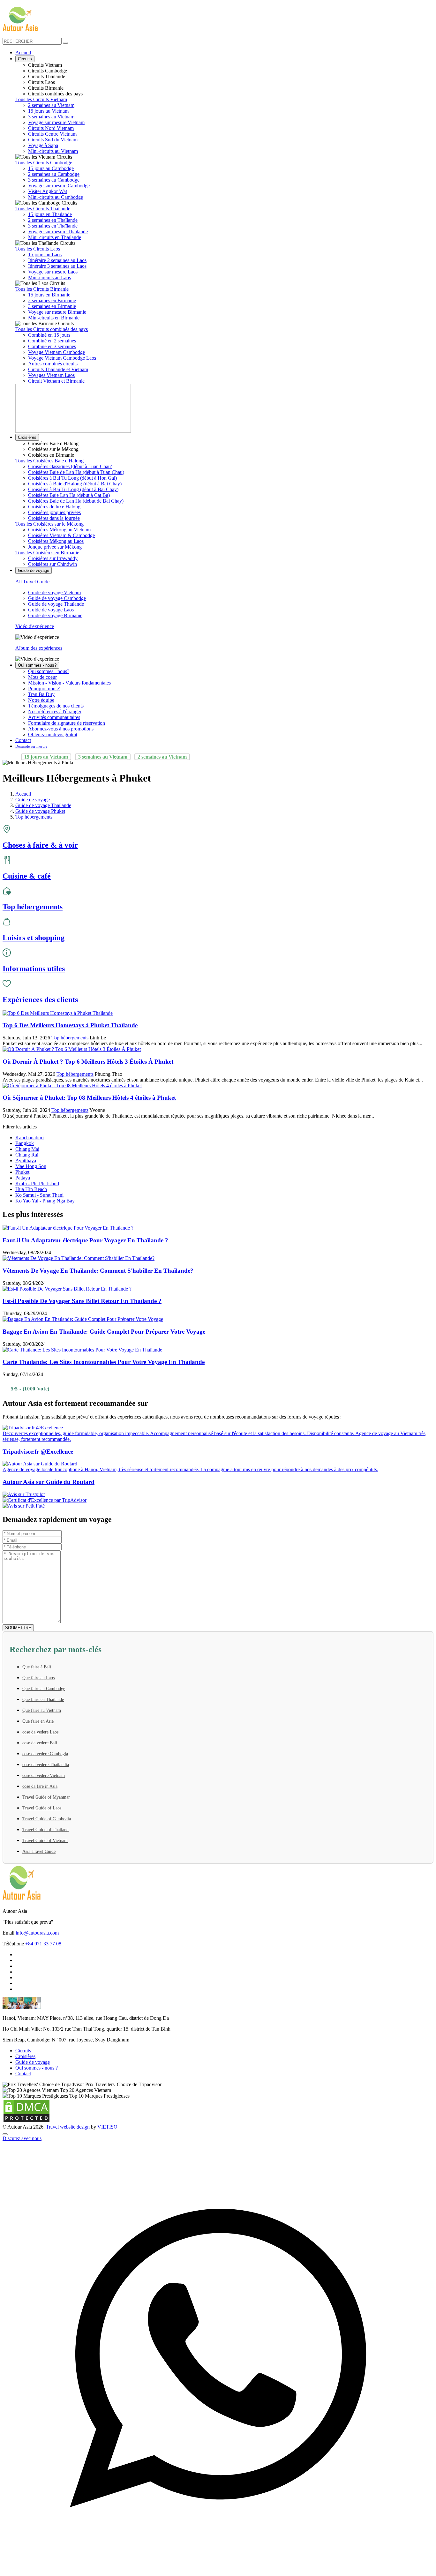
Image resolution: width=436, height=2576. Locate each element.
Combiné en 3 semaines (52, 346)
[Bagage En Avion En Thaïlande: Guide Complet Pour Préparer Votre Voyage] (83, 1319)
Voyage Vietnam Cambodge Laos (62, 358)
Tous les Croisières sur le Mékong (49, 524)
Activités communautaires (54, 717)
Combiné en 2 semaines (52, 341)
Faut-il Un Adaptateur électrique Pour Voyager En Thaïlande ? (85, 1240)
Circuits (25, 59)
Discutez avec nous (22, 2138)
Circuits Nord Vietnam (51, 128)
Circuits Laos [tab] (41, 82)
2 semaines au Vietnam (51, 105)
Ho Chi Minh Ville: (22, 2029)
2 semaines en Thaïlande (53, 220)
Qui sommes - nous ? (37, 2068)
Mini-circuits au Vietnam (53, 151)
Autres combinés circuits (53, 364)
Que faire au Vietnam (42, 1710)
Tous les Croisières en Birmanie (47, 553)
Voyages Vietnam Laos (51, 375)
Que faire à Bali (37, 1667)
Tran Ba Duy (41, 694)
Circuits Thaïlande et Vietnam (58, 369)
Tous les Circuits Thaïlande (43, 209)
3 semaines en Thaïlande (53, 226)
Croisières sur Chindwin (53, 564)
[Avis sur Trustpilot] (218, 1494)
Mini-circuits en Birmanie (54, 318)
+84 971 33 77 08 (43, 1944)
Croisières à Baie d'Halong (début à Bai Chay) (75, 484)
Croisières (27, 437)
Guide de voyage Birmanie (55, 615)
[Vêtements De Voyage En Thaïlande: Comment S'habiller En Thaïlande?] (79, 1258)
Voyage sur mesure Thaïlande (58, 232)
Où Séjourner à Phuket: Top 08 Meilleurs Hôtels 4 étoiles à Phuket (89, 1098)
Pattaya (23, 1178)
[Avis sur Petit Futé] (218, 1506)
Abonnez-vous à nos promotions (61, 729)
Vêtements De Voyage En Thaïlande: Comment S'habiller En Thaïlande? (98, 1271)
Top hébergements (70, 1038)
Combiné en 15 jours (49, 335)
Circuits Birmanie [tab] (46, 88)
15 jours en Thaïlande (50, 214)
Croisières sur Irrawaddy (53, 558)
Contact (23, 740)
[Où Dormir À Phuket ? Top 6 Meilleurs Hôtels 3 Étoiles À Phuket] (72, 1049)
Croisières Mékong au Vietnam (59, 530)
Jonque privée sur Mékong (55, 547)
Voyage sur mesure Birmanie (57, 312)
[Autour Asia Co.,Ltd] (20, 19)
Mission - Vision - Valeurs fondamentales (69, 683)
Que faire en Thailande (43, 1700)
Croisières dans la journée (54, 518)
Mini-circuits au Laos (49, 277)
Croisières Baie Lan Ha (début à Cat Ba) (69, 495)
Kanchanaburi (30, 1138)
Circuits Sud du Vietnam (53, 140)
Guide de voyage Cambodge (57, 598)
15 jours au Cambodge (51, 168)
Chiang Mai (27, 1149)
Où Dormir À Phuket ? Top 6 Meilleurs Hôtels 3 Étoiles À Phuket (88, 1062)
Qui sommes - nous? (37, 665)
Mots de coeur (42, 677)
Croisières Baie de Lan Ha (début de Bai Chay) (76, 501)
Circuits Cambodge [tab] (48, 71)
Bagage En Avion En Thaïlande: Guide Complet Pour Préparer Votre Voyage (104, 1332)
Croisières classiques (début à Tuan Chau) (70, 466)
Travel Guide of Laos (42, 1808)
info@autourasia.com (37, 1933)
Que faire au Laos (38, 1678)
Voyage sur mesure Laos (53, 272)
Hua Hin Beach (31, 1189)
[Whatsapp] (218, 2570)
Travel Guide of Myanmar (46, 1797)
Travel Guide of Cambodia (47, 1819)
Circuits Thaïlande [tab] (47, 76)
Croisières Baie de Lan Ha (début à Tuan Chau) (76, 472)
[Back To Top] (5, 2134)
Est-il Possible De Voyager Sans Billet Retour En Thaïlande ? (82, 1301)
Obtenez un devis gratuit (53, 734)
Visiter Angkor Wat (48, 191)
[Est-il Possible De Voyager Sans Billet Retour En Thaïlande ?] (67, 1289)
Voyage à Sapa (43, 145)
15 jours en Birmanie (49, 295)
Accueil (23, 52)
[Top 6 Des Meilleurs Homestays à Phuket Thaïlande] (58, 1013)
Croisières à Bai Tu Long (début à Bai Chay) (73, 489)
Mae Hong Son (31, 1166)
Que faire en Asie (38, 1721)
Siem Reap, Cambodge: (26, 2040)
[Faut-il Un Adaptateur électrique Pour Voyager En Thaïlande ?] (68, 1228)
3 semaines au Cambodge (54, 180)
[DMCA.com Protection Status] (26, 2121)
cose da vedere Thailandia (46, 1765)
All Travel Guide (32, 582)
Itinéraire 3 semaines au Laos (57, 266)
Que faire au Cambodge (44, 1689)
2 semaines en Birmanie (52, 300)
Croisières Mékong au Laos (56, 541)
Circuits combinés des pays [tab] (55, 94)
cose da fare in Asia (40, 1786)
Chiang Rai (27, 1155)
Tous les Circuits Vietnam (41, 99)
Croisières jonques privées (54, 512)
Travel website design (68, 2127)
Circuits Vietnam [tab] (45, 65)
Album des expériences (39, 648)
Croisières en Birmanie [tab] (51, 455)
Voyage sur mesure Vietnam (56, 122)
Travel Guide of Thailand (45, 1830)
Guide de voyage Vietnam (54, 592)
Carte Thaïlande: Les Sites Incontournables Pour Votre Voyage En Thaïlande (104, 1362)
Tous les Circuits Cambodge (44, 163)
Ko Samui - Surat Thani (39, 1195)
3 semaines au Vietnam (51, 117)
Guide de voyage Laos (51, 610)
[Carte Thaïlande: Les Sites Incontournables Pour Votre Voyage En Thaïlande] (82, 1350)
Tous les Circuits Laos (38, 249)
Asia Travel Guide (39, 1851)
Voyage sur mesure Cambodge (59, 186)
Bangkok (25, 1143)
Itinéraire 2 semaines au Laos (57, 260)
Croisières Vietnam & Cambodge (61, 535)
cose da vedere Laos (40, 1732)
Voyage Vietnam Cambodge (56, 352)
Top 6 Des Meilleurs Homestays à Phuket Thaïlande (70, 1025)
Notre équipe (41, 700)
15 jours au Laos (45, 255)
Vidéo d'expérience (35, 626)
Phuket (22, 1172)
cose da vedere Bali (40, 1743)
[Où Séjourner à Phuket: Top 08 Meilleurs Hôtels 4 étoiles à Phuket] (72, 1086)
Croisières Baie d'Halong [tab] (53, 443)
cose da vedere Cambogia (45, 1754)
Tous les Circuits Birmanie (42, 289)
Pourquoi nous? (44, 689)
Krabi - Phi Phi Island (37, 1183)
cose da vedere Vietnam (44, 1775)
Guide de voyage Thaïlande (56, 604)
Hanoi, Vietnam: (19, 2018)
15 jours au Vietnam (48, 111)
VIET (107, 2127)
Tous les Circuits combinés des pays (52, 329)
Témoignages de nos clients (56, 706)
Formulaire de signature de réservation (67, 723)
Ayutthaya (26, 1161)
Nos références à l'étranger (55, 711)
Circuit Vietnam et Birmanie (56, 381)
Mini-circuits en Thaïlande (55, 237)
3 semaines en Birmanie (52, 306)
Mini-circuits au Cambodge (56, 197)
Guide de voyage (34, 570)
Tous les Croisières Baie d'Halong (49, 461)
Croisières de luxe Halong (54, 507)
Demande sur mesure (31, 746)
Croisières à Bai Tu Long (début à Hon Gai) (72, 478)
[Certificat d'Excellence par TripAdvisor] (218, 1500)
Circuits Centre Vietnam (52, 134)
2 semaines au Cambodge (54, 174)
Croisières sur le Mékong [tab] (53, 449)
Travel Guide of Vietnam (45, 1841)
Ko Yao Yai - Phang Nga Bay (45, 1201)
